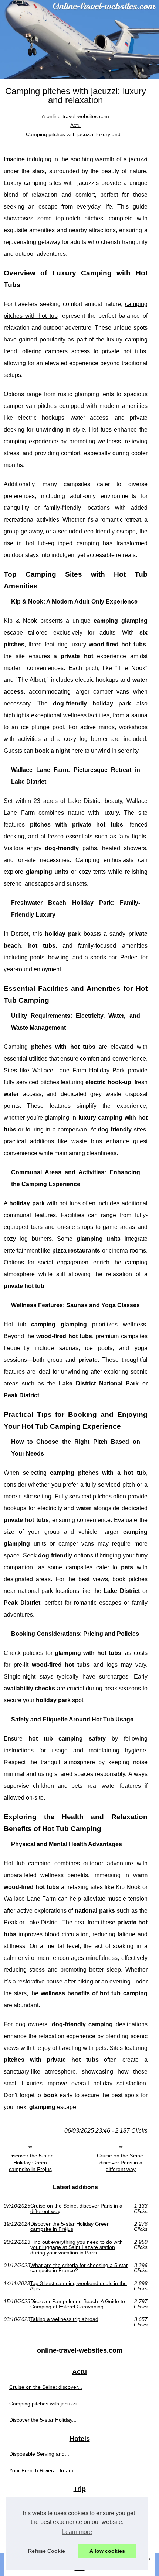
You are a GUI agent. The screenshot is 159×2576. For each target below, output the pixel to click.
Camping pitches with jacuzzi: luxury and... (75, 134)
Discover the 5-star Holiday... (43, 2420)
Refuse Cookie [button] (47, 2551)
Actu (75, 125)
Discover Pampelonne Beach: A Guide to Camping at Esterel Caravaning (78, 2304)
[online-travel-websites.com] (79, 40)
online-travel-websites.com (78, 116)
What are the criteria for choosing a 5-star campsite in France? (79, 2268)
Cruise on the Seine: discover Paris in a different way (121, 2162)
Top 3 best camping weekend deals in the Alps (78, 2286)
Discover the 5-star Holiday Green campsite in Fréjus (30, 2162)
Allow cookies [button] (107, 2551)
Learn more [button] (77, 2532)
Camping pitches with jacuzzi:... (46, 2404)
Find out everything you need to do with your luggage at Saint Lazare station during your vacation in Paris (77, 2247)
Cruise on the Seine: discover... (46, 2387)
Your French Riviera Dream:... (44, 2470)
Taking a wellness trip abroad (64, 2319)
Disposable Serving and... (39, 2454)
